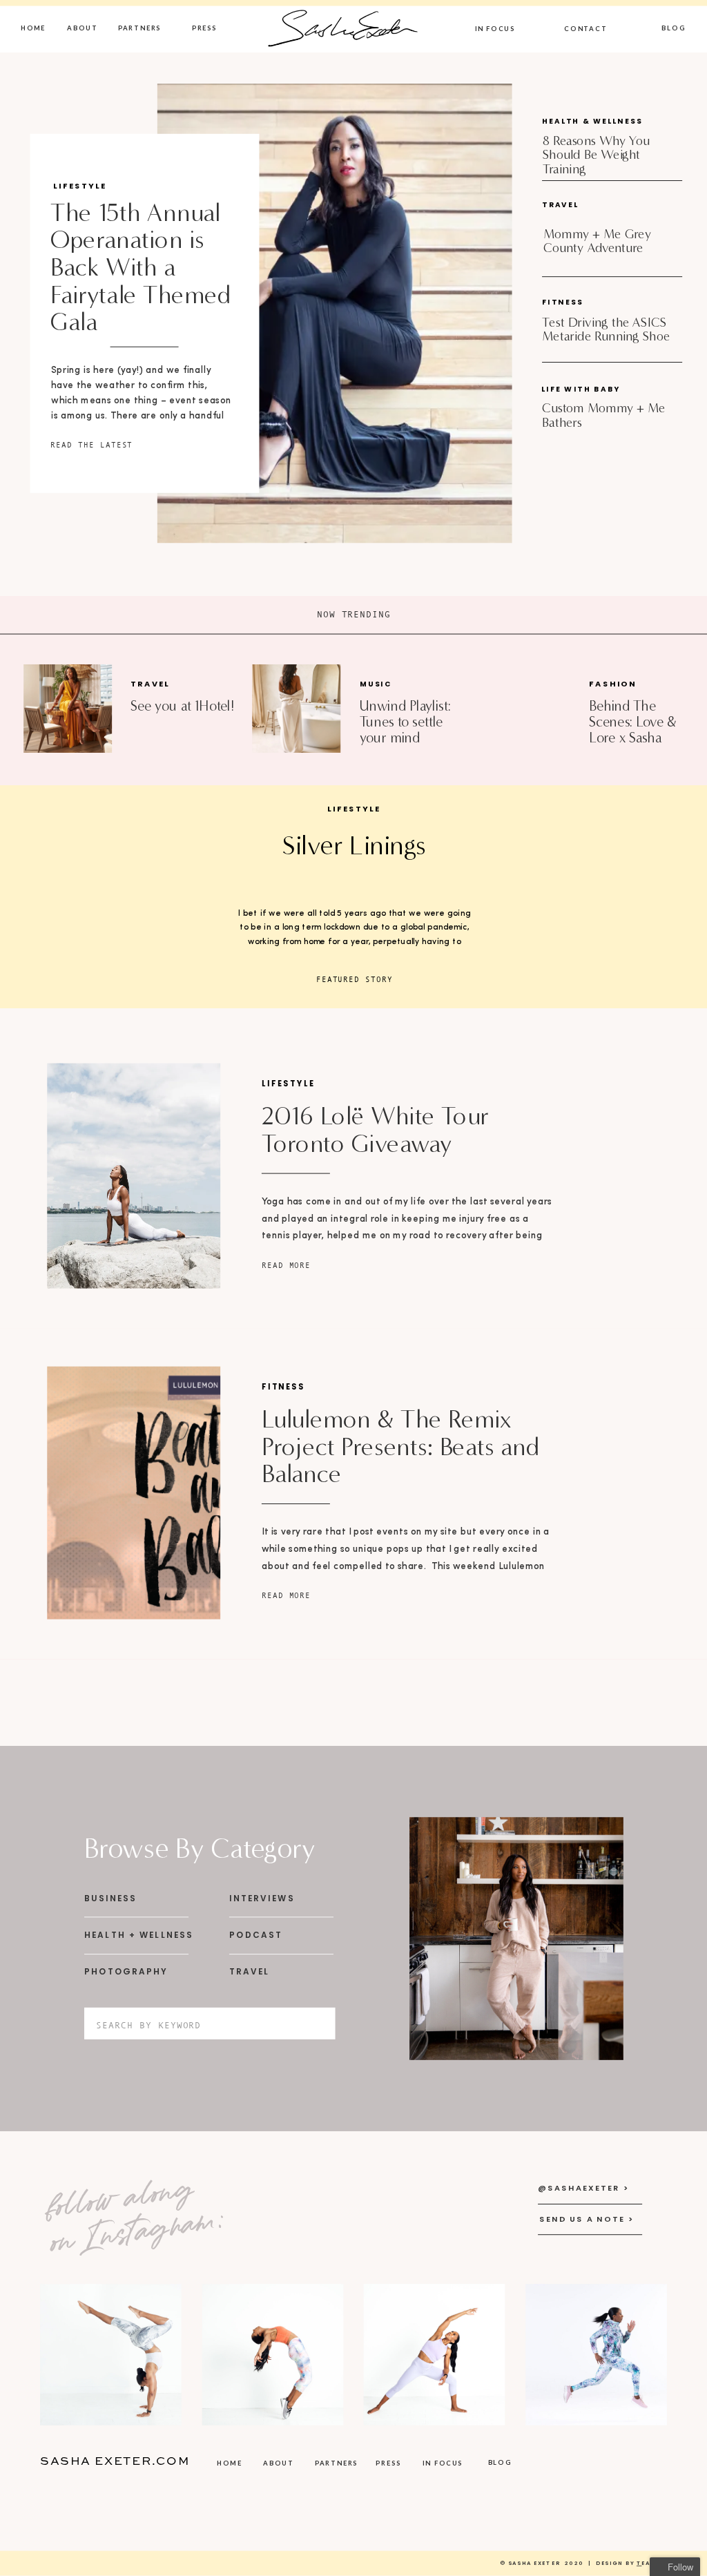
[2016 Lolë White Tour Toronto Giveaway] (134, 1175)
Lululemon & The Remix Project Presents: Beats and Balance (401, 1447)
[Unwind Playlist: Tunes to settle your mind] (296, 709)
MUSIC (376, 684)
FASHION (612, 684)
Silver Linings (354, 845)
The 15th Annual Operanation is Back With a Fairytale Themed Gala (141, 267)
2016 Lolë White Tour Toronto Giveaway (375, 1130)
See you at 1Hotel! (182, 706)
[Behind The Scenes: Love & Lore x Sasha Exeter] (524, 709)
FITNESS (283, 1387)
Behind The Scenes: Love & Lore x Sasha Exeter (632, 729)
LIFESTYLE (80, 186)
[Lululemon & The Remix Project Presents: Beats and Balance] (134, 1493)
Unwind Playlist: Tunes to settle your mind (405, 721)
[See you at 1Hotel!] (68, 709)
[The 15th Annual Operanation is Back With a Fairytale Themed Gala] (335, 313)
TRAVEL (150, 684)
